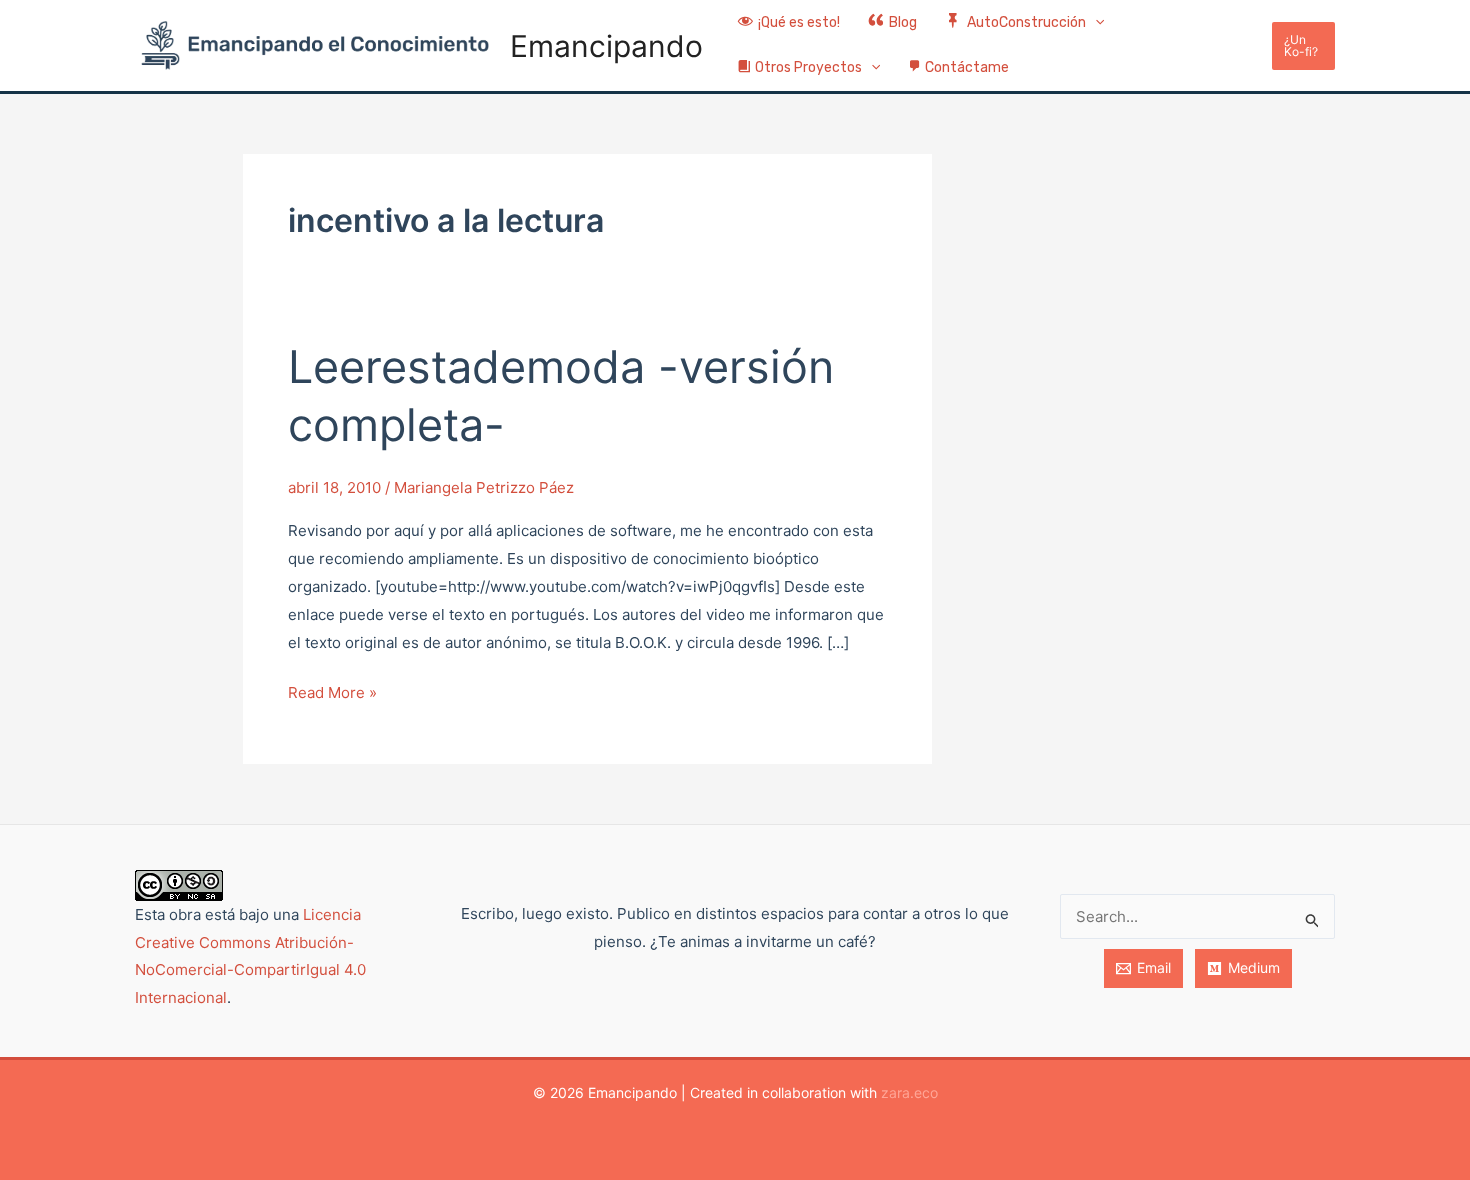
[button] (1095, 23)
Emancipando (606, 46)
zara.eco (909, 1092)
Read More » (332, 690)
